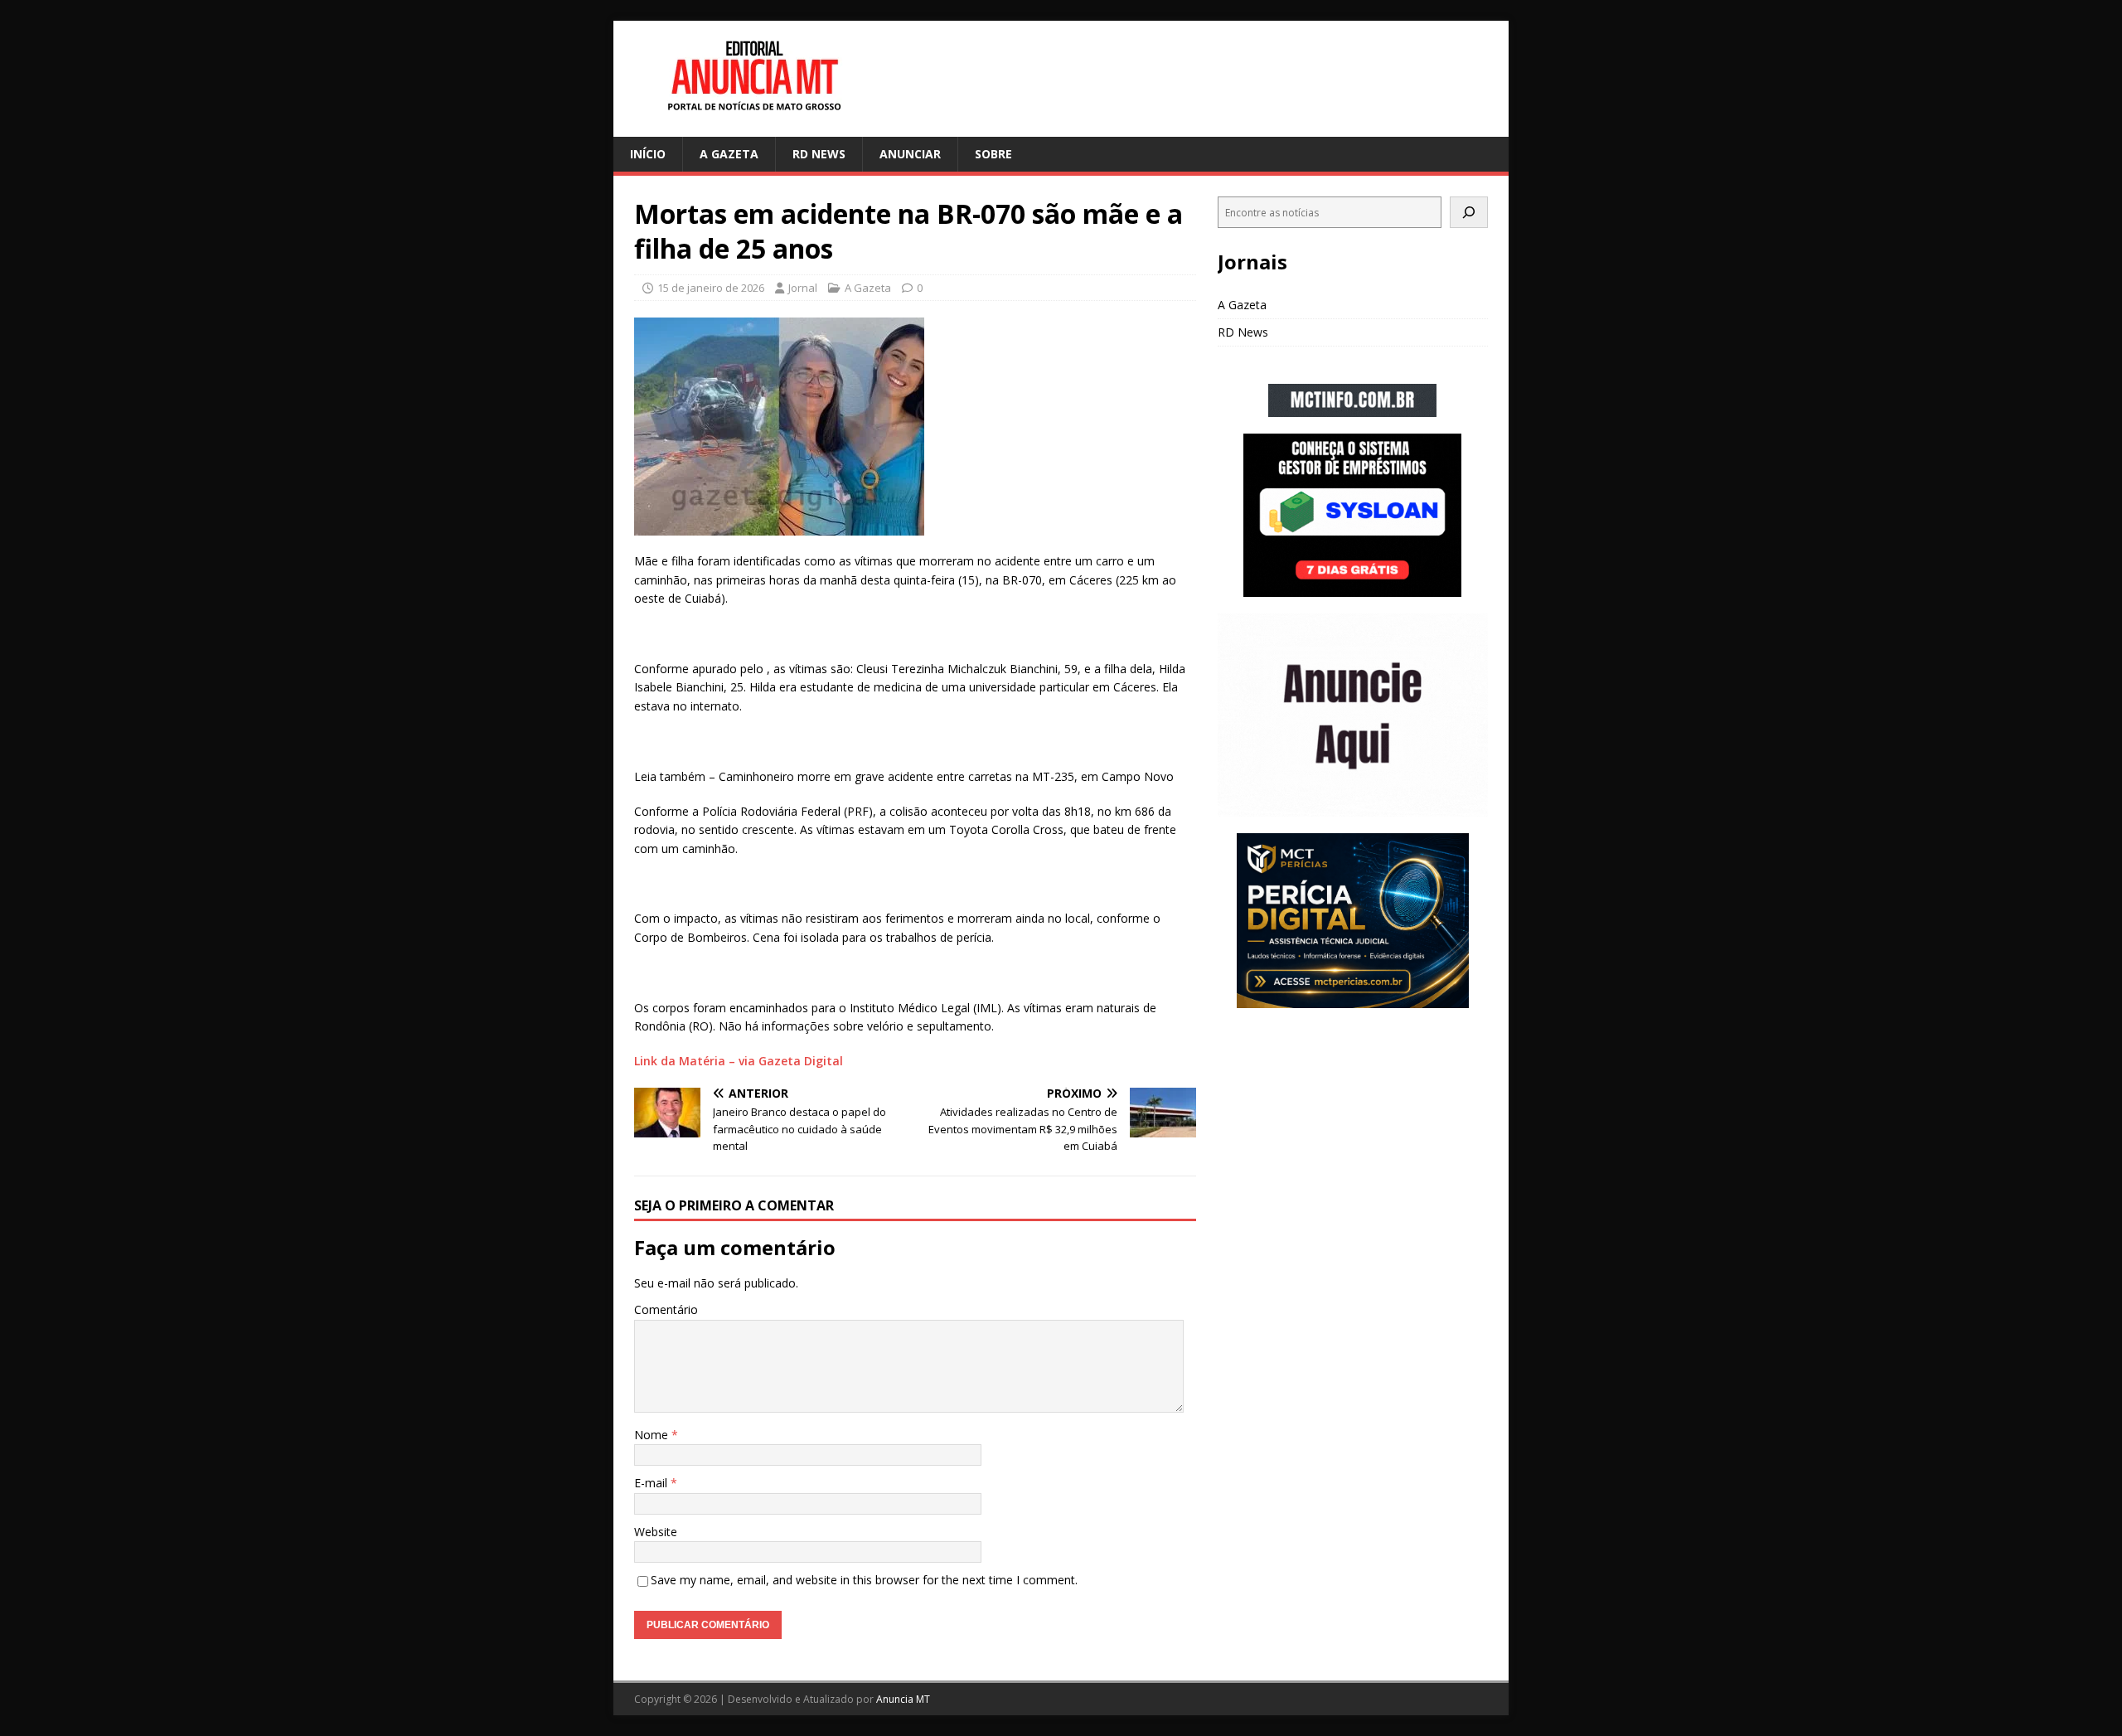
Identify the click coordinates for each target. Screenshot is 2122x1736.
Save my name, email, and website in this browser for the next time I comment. (864, 1580)
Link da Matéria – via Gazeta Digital (739, 1061)
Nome (653, 1435)
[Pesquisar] (1469, 212)
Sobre (993, 154)
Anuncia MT (903, 1699)
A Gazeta (729, 154)
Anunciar (910, 154)
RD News (819, 154)
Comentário (666, 1309)
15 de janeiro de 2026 (711, 288)
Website (656, 1532)
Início (648, 154)
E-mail (652, 1483)
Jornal (803, 288)
